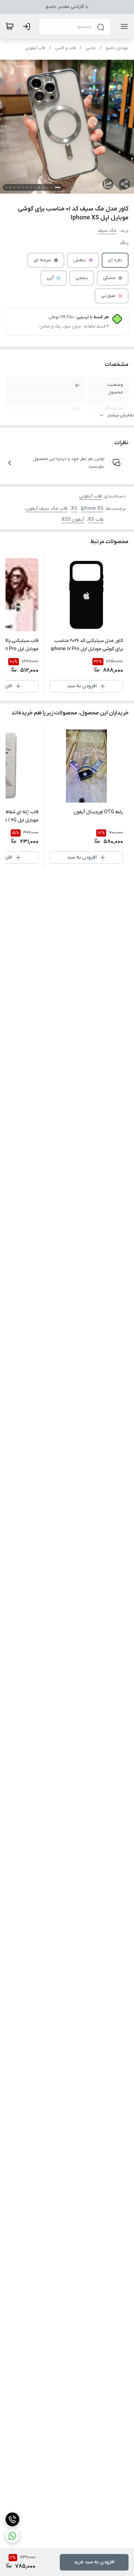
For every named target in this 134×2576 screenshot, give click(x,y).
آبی (50, 278)
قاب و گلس (65, 48)
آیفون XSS (73, 520)
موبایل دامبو (117, 48)
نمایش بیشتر (121, 415)
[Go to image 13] (6, 187)
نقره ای (115, 260)
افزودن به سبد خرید (94, 2562)
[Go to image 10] (19, 187)
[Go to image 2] (52, 187)
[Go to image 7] (31, 187)
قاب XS (96, 520)
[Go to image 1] (58, 187)
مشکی (109, 278)
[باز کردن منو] (123, 26)
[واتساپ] (12, 2536)
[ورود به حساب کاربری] (28, 26)
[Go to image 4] (43, 187)
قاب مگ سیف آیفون (47, 509)
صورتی (108, 296)
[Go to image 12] (10, 187)
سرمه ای (42, 260)
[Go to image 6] (35, 187)
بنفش (80, 260)
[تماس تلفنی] (12, 2519)
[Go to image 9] (23, 187)
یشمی (82, 278)
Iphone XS (92, 509)
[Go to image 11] (14, 187)
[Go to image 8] (27, 187)
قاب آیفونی (35, 48)
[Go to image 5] (39, 187)
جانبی (91, 48)
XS (74, 509)
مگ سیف (107, 231)
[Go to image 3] (47, 187)
